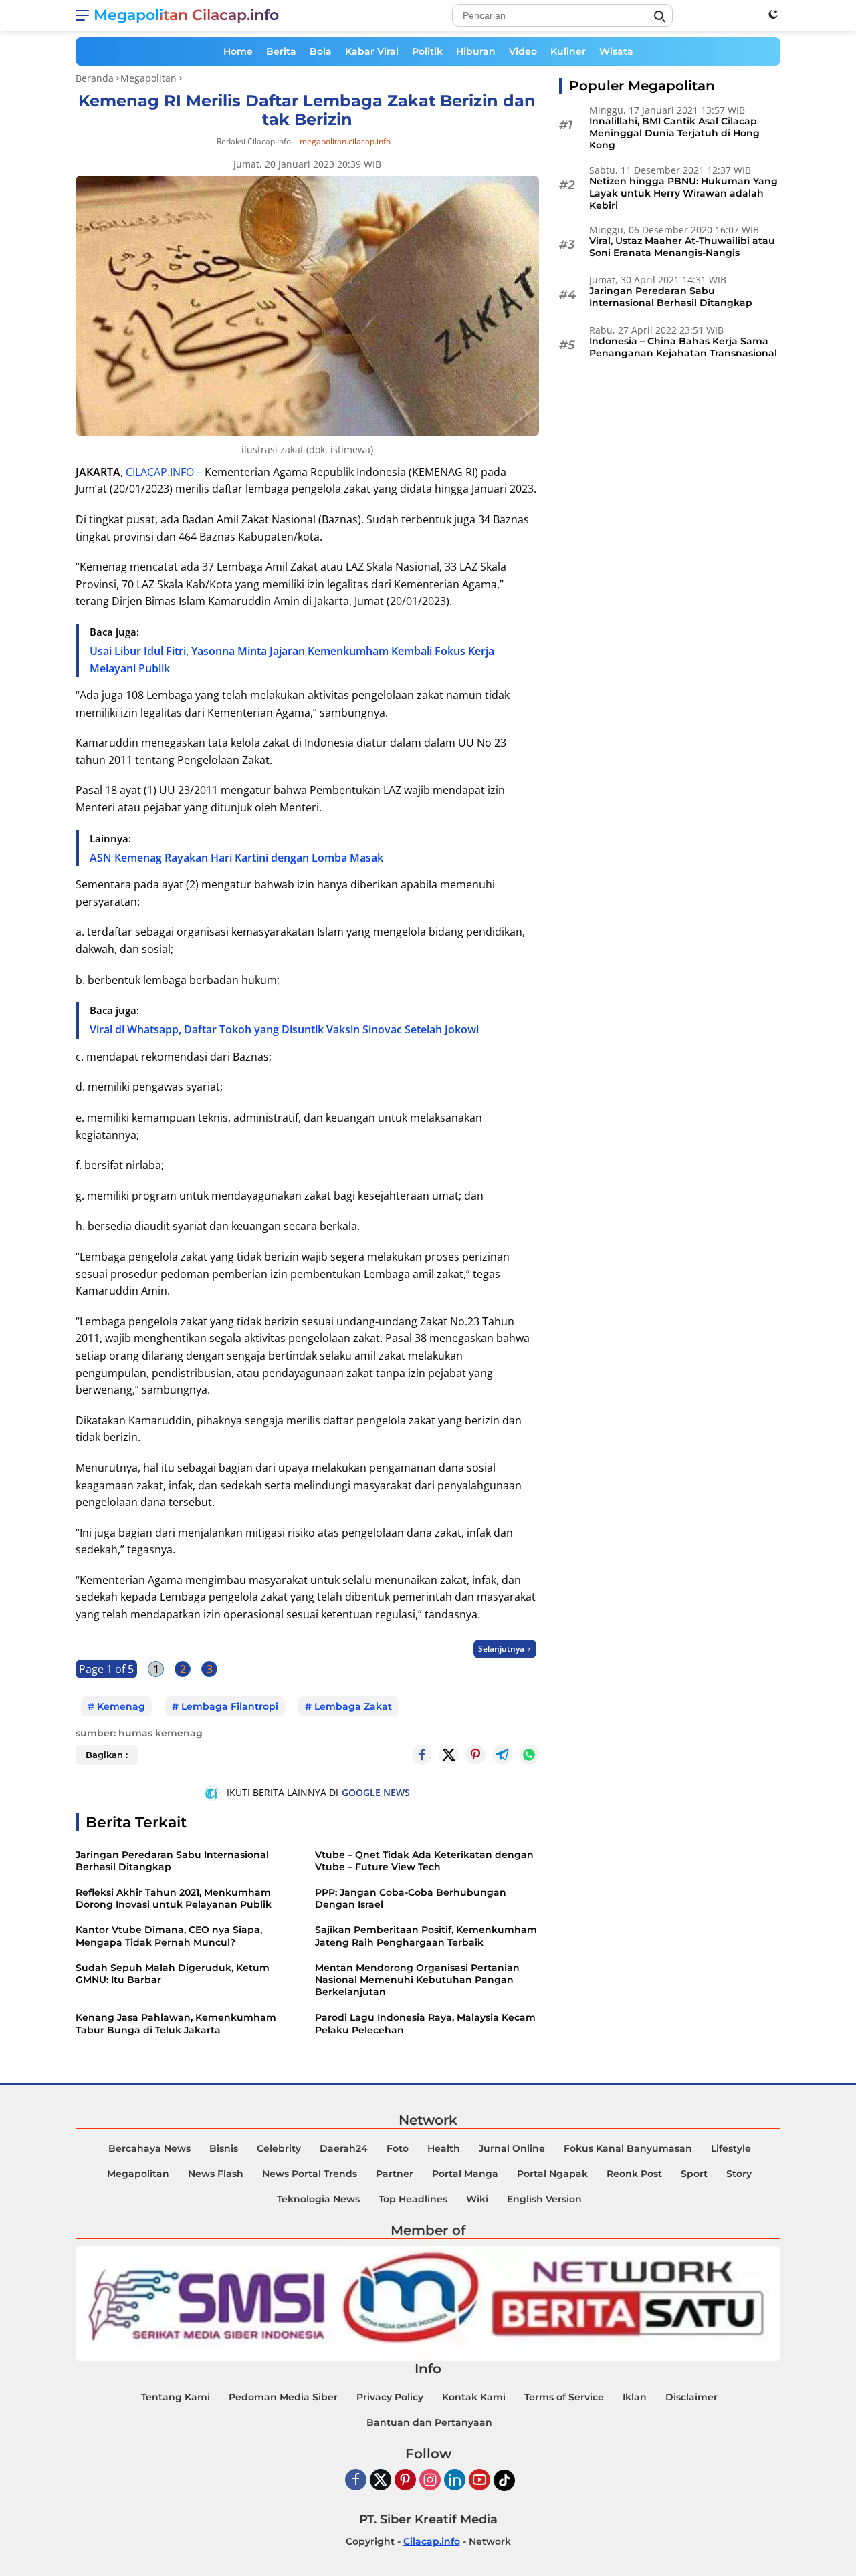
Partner (395, 2174)
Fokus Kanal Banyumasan (628, 2148)
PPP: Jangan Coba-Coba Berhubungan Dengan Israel (411, 1898)
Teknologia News (318, 2199)
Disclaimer (691, 2397)
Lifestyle (731, 2148)
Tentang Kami (176, 2397)
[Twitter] (449, 1755)
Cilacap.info (432, 2541)
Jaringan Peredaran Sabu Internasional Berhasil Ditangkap (172, 1861)
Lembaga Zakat (353, 1706)
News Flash (216, 2174)
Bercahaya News (149, 2148)
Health (444, 2148)
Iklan (635, 2397)
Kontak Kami (474, 2397)
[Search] (659, 17)
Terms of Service (564, 2397)
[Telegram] (502, 1755)
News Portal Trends (310, 2174)
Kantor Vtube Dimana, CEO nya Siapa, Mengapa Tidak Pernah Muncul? (169, 1936)
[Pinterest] (405, 2481)
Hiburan (476, 51)
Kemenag (121, 1706)
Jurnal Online (512, 2148)
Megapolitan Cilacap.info (186, 15)
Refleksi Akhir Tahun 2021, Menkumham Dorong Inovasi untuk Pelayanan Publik (174, 1898)
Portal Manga (465, 2174)
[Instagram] (430, 2481)
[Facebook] (356, 2481)
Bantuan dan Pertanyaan (429, 2422)
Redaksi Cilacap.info (254, 141)
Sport (694, 2174)
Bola (321, 51)
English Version (544, 2199)
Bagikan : (107, 1755)
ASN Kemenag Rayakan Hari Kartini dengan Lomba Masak (236, 858)
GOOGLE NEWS (376, 1792)
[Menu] (85, 15)
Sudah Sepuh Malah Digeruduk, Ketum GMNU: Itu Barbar (173, 1974)
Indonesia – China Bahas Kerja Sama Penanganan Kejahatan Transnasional (683, 347)
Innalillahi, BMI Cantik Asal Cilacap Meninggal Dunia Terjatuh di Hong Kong (674, 133)
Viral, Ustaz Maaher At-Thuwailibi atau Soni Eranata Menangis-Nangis (682, 247)
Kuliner (568, 51)
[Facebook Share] (422, 1755)
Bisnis (224, 2148)
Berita (281, 51)
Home (238, 51)
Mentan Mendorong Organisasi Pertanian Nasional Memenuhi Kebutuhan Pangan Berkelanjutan (417, 1980)
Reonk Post (634, 2174)
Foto (398, 2148)
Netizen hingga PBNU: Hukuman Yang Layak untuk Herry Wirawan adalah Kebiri (683, 193)
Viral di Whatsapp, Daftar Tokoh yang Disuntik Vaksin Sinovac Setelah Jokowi (284, 1029)
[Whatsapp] (529, 1755)
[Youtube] (479, 2481)
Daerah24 (344, 2148)
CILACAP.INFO (160, 472)
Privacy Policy (390, 2397)
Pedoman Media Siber (283, 2397)
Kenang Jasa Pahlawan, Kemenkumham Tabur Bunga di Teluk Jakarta (176, 2023)
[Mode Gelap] (773, 14)
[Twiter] (381, 2481)
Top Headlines (413, 2199)
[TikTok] (504, 2480)
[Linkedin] (455, 2481)
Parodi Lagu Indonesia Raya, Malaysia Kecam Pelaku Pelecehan (425, 2023)
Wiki (477, 2199)
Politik (427, 51)
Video (523, 51)
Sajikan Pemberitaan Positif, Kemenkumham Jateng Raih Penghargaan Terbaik (426, 1936)
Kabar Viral (372, 51)
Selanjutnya (501, 1649)
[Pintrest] (475, 1755)
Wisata (616, 51)
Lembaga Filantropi (230, 1706)
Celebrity (279, 2148)
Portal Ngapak (552, 2174)
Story (739, 2174)
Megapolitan (138, 2174)
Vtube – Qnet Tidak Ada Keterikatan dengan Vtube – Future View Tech (424, 1861)
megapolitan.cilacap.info (345, 142)
